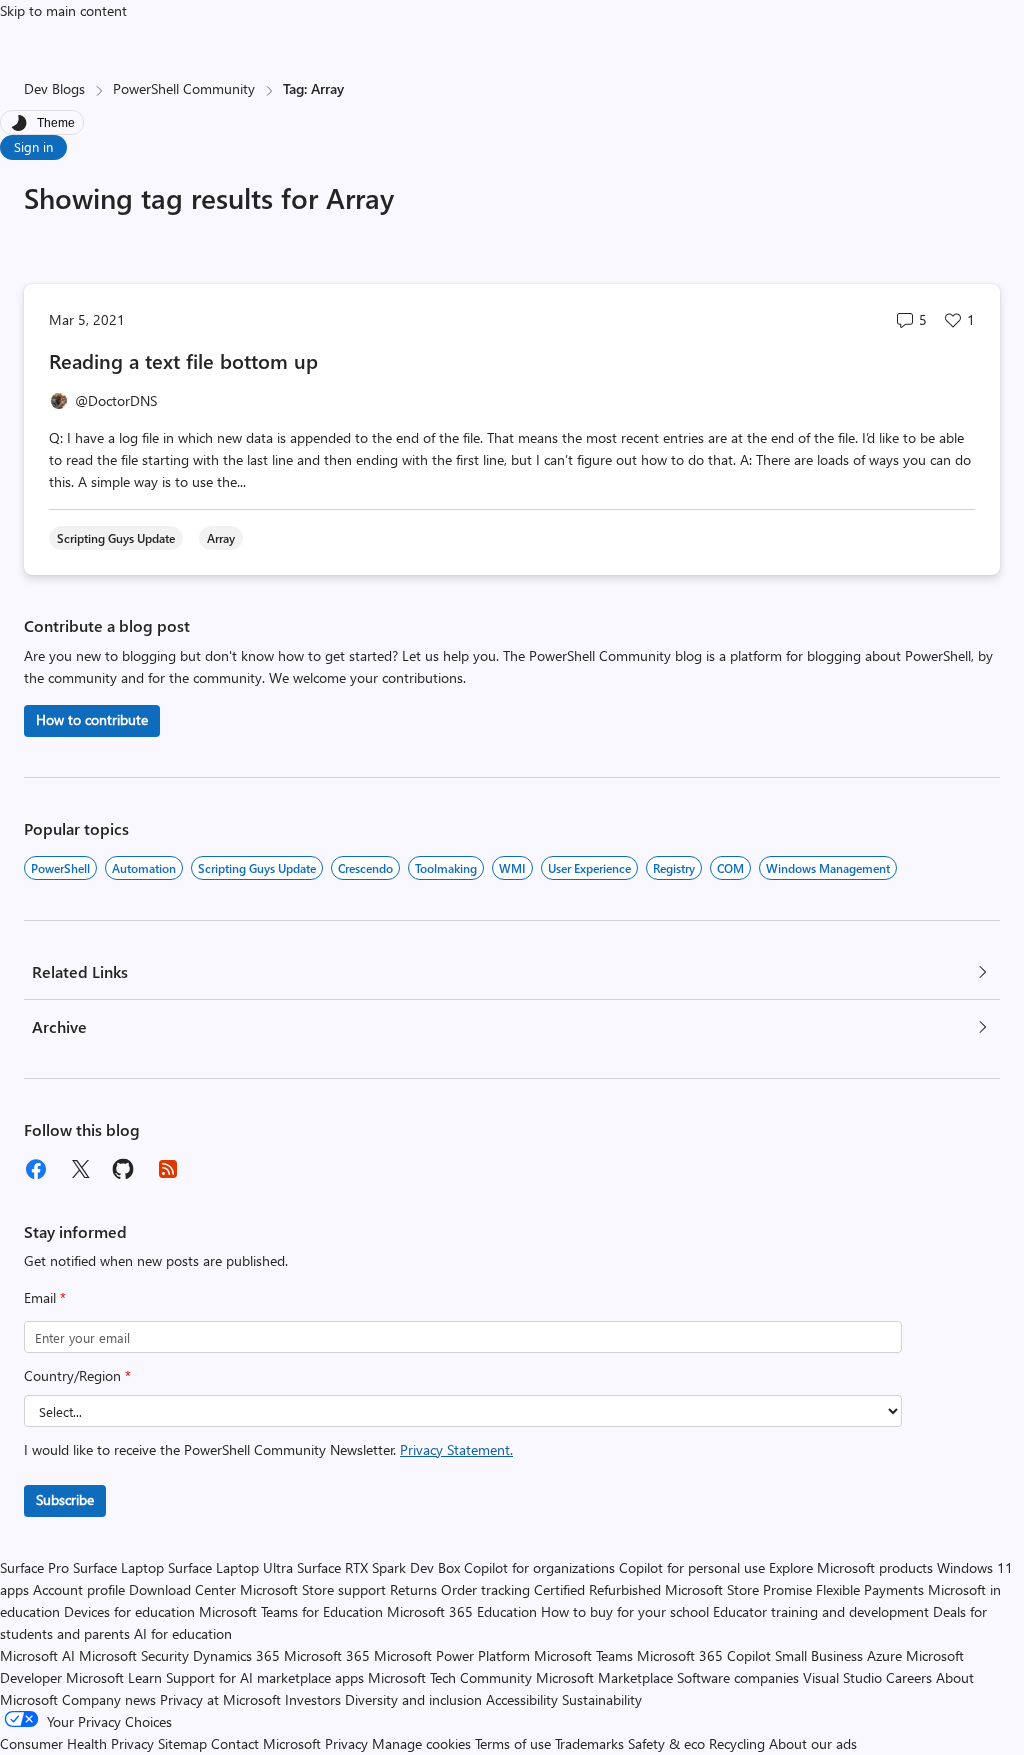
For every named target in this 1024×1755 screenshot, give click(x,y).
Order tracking (485, 1589)
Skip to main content (63, 10)
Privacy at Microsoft (220, 1699)
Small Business (819, 1655)
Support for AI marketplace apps (265, 1677)
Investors (313, 1699)
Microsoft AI (37, 1655)
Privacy (348, 1743)
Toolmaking (446, 868)
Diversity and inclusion (413, 1699)
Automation (144, 868)
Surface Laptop (118, 1567)
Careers (909, 1677)
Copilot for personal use (692, 1567)
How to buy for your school (625, 1611)
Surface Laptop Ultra (230, 1567)
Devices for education (129, 1611)
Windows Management (828, 868)
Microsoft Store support (313, 1589)
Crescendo (365, 868)
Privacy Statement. (456, 1449)
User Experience (589, 868)
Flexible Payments (870, 1589)
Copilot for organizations (539, 1567)
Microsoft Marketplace (604, 1677)
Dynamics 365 (236, 1655)
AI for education (183, 1633)
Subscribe (65, 1499)
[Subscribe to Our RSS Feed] (168, 1169)
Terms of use (513, 1743)
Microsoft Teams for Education (291, 1611)
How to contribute (92, 719)
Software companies (738, 1677)
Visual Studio (842, 1677)
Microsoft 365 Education (462, 1611)
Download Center (182, 1589)
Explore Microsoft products (851, 1567)
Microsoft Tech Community (450, 1677)
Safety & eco (666, 1743)
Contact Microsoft (266, 1743)
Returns (413, 1589)
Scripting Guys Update (257, 868)
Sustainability (602, 1699)
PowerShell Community (184, 88)
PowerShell (60, 868)
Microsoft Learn (114, 1677)
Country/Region (77, 1375)
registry (674, 868)
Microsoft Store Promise (738, 1589)
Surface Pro (34, 1567)
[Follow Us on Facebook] (36, 1169)
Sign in (33, 146)
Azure (884, 1655)
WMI (512, 868)
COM (730, 868)
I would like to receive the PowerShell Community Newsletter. (268, 1449)
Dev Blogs (54, 88)
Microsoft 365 (327, 1655)
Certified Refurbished (597, 1589)
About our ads (813, 1743)
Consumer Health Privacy (77, 1743)
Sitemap (182, 1743)
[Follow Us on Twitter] (80, 1169)
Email (45, 1297)
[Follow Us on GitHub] (124, 1169)
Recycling (737, 1743)
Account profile (79, 1589)
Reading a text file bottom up (183, 360)
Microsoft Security (134, 1655)
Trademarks (589, 1743)
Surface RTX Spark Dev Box (378, 1567)
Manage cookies (421, 1743)
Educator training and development (821, 1611)
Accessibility (522, 1699)
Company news (109, 1699)
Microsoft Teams (583, 1655)
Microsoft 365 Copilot (704, 1655)
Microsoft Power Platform (452, 1655)
